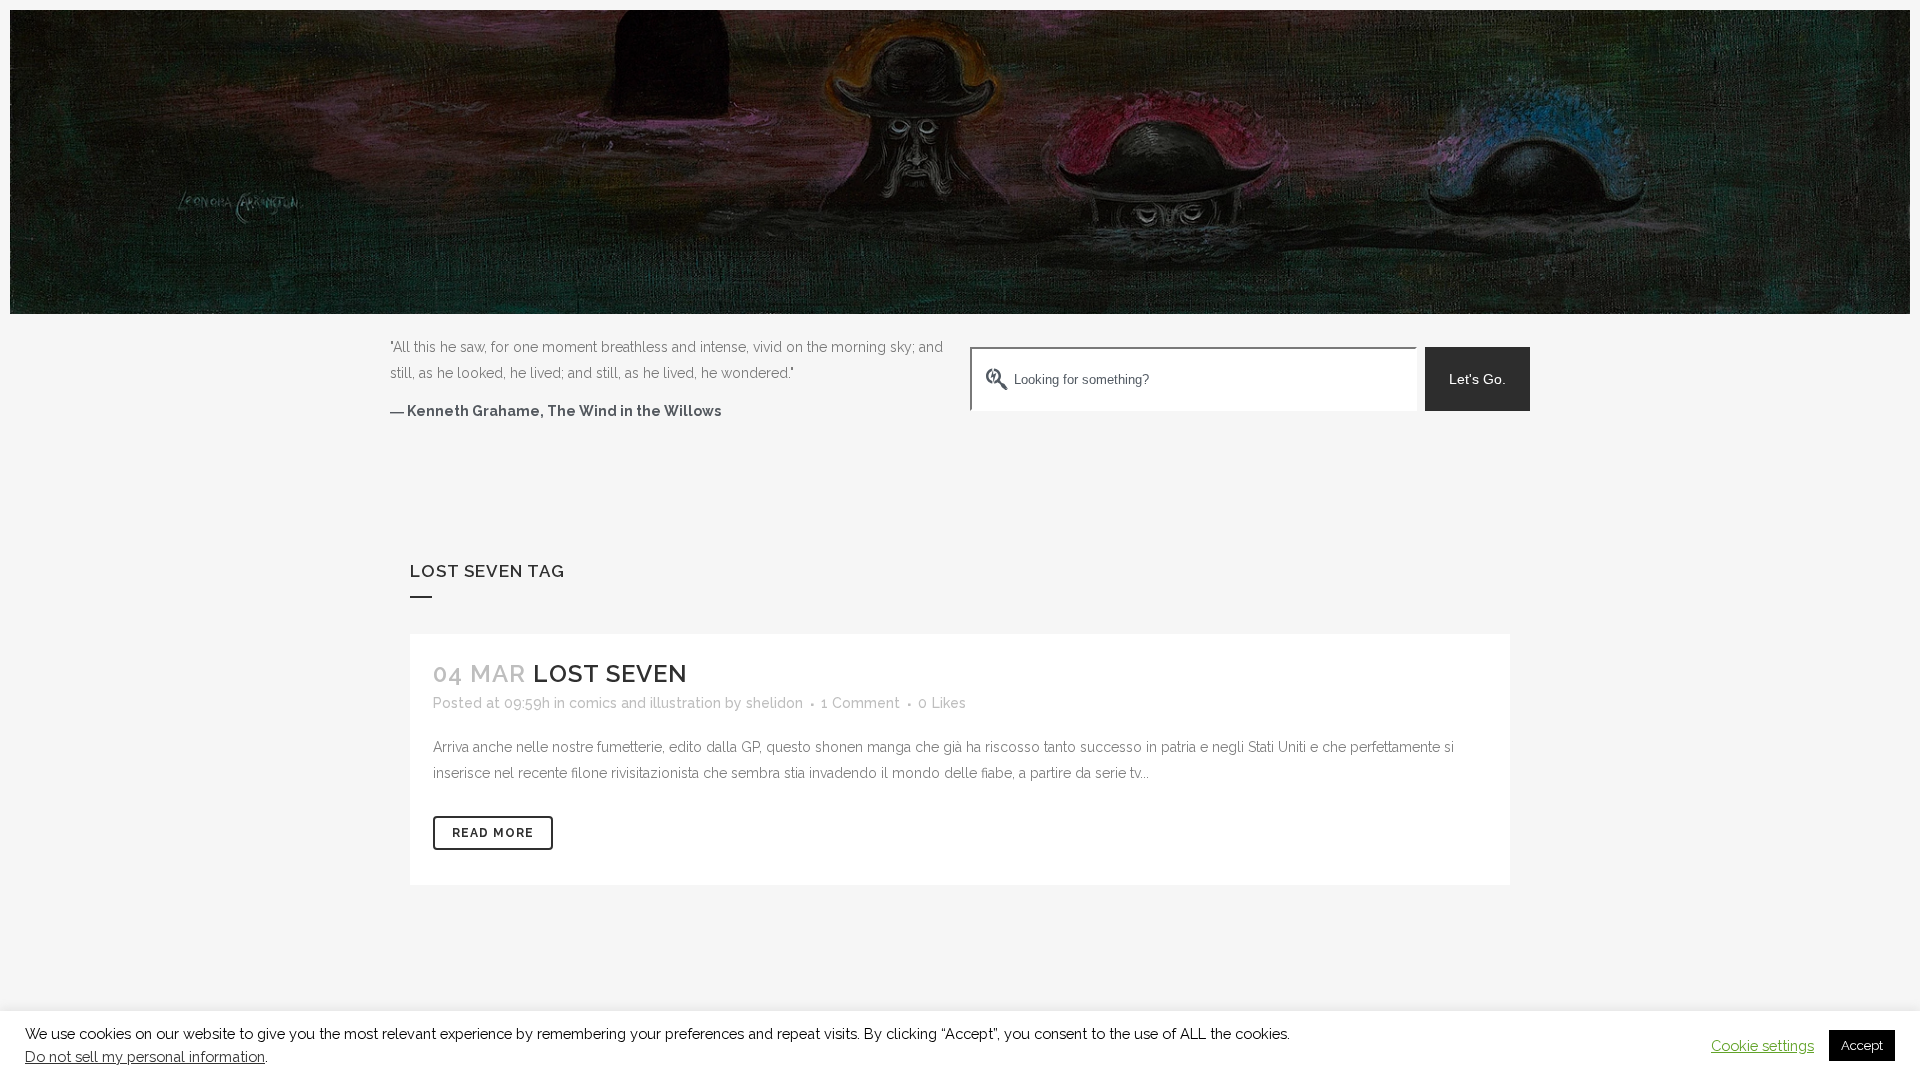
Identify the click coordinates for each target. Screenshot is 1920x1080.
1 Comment (860, 703)
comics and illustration (645, 703)
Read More (493, 833)
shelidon (774, 703)
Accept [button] (1862, 1045)
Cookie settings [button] (1762, 1045)
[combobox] (1193, 379)
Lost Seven (610, 673)
